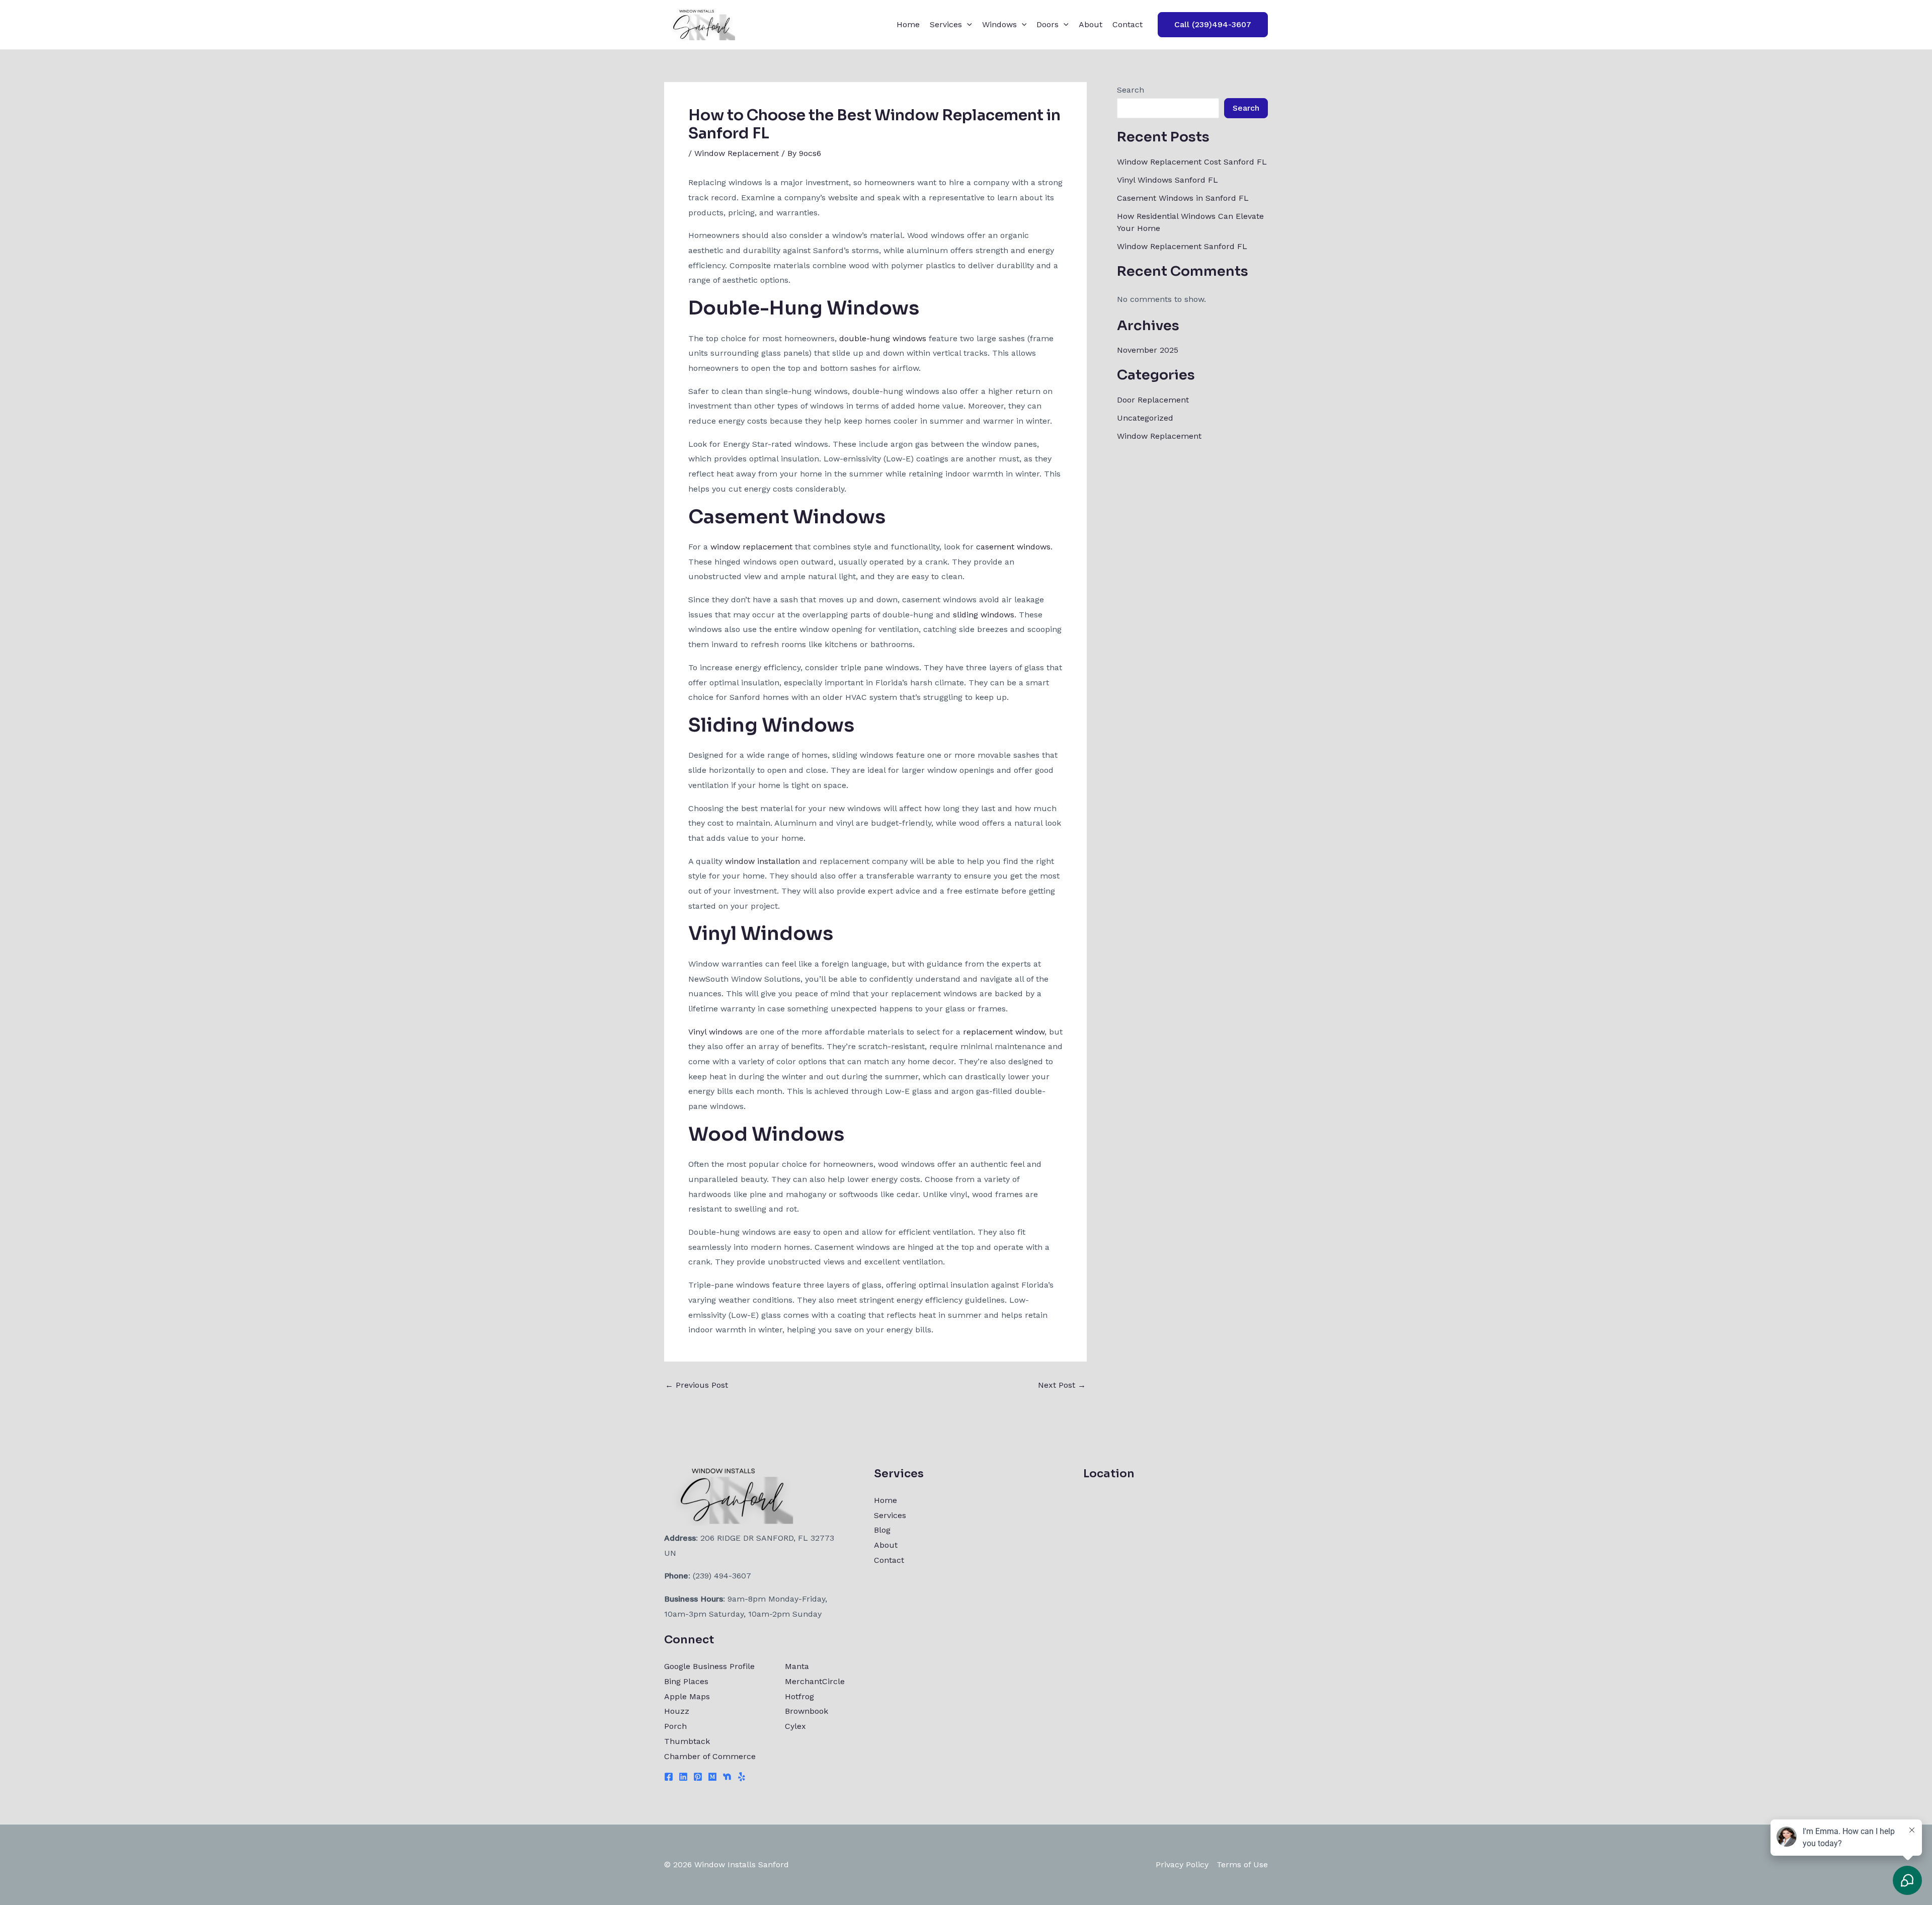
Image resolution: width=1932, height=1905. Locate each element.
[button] (967, 25)
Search (1131, 90)
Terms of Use (1242, 1864)
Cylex (795, 1726)
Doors (1048, 24)
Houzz (677, 1711)
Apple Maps (687, 1696)
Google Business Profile (709, 1666)
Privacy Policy (1182, 1864)
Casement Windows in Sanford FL (1183, 198)
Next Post (1062, 1385)
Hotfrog (799, 1696)
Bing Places (686, 1681)
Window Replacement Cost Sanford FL (1192, 162)
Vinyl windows (715, 1032)
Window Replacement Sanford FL (1182, 246)
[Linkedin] (683, 1777)
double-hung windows (883, 338)
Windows (999, 24)
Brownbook (807, 1711)
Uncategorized (1145, 418)
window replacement (751, 547)
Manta (797, 1666)
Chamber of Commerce (710, 1756)
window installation (762, 861)
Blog (882, 1530)
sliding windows (984, 615)
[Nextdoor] (727, 1777)
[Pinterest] (698, 1777)
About (1091, 24)
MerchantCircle (815, 1681)
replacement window (1004, 1032)
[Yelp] (742, 1777)
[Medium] (712, 1777)
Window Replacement (737, 153)
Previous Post (697, 1385)
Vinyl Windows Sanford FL (1168, 180)
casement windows (1013, 547)
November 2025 (1148, 350)
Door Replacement (1153, 400)
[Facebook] (669, 1777)
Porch (675, 1726)
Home (908, 24)
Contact (1128, 24)
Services (946, 24)
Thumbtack (687, 1741)
